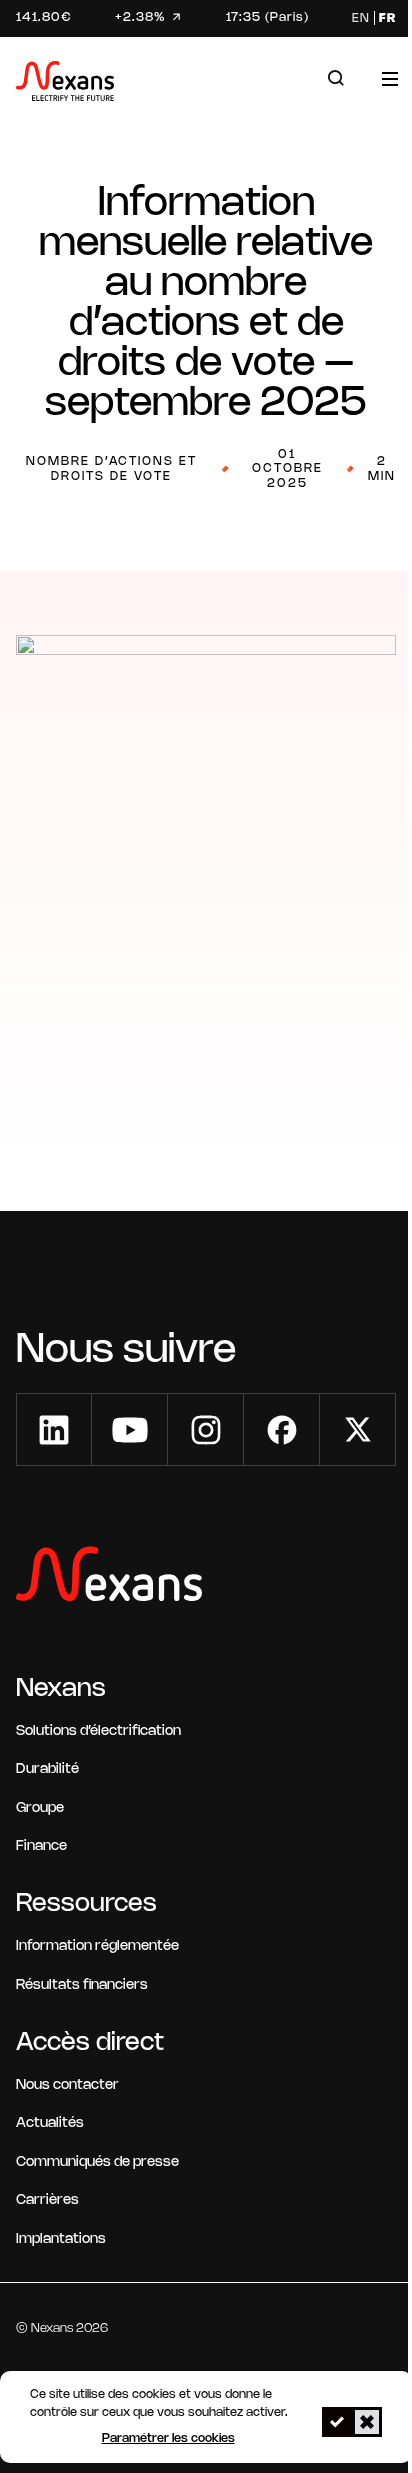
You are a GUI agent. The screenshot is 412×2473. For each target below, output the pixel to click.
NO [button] (367, 2422)
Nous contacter (67, 2085)
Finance (41, 1846)
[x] (358, 1430)
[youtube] (130, 1430)
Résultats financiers (82, 1985)
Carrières (47, 2200)
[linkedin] (54, 1430)
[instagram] (206, 1430)
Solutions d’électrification (98, 1731)
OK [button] (337, 2422)
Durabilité (47, 1769)
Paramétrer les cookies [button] (168, 2438)
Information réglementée (97, 1946)
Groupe (40, 1808)
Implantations (61, 2239)
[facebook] (282, 1430)
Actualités (50, 2123)
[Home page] (65, 84)
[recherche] (336, 78)
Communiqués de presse (97, 2162)
